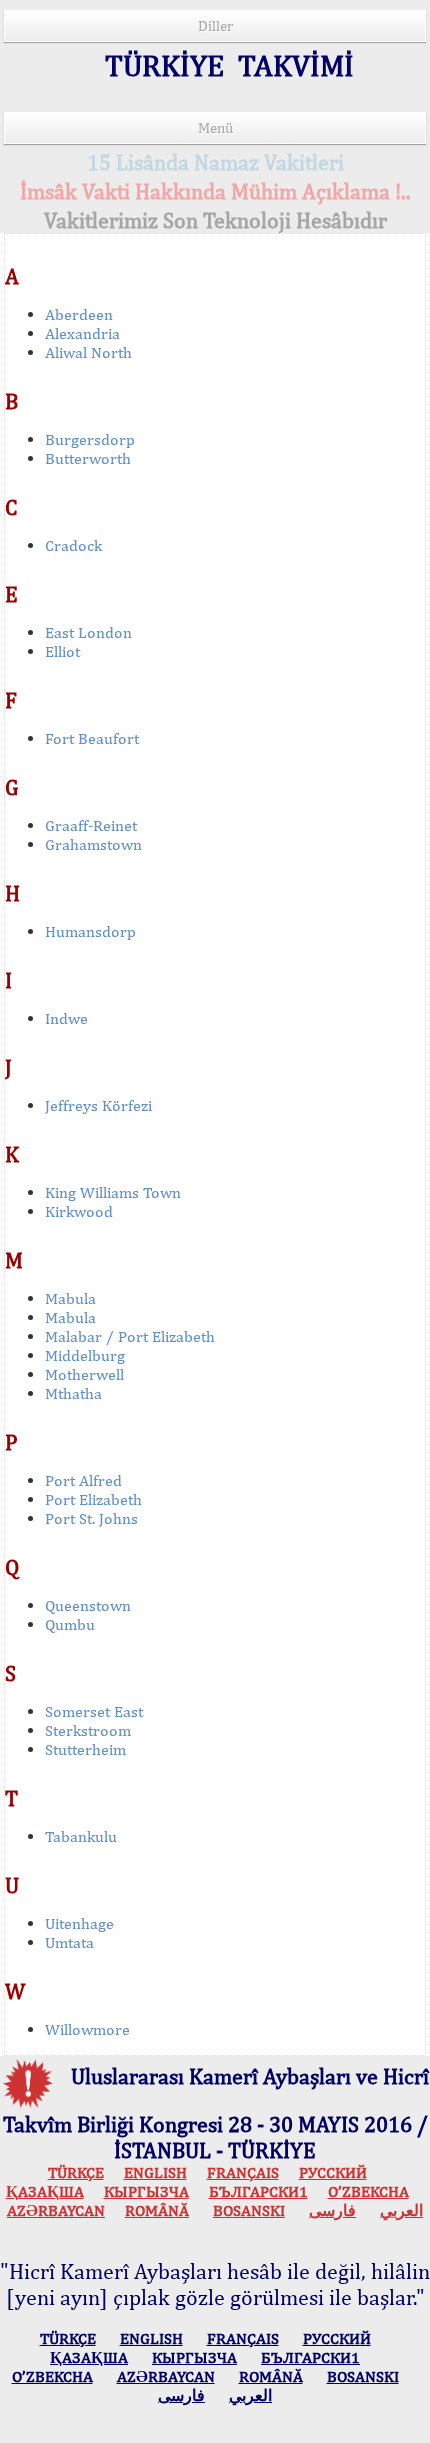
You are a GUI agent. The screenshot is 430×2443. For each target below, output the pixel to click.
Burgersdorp (90, 439)
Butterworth (88, 458)
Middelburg (85, 1355)
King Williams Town (113, 1192)
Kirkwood (79, 1211)
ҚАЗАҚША (45, 2191)
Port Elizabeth (93, 1499)
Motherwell (84, 1374)
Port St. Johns (91, 1518)
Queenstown (88, 1605)
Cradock (73, 545)
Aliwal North (88, 352)
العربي (401, 2210)
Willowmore (87, 2029)
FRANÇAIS (243, 2172)
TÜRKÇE (76, 2172)
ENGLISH (155, 2172)
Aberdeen (79, 314)
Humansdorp (90, 931)
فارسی (332, 2210)
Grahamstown (93, 844)
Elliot (62, 651)
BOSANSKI (249, 2210)
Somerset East (94, 1711)
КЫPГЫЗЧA (146, 2191)
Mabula (70, 1298)
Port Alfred (83, 1480)
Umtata (69, 1942)
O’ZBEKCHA (368, 2191)
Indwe (66, 1018)
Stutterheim (85, 1749)
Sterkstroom (88, 1730)
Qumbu (70, 1624)
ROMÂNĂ (157, 2210)
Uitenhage (79, 1923)
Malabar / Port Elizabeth (130, 1336)
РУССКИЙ (333, 2172)
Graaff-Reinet (91, 825)
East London (88, 632)
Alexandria (82, 333)
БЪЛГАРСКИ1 (258, 2191)
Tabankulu (81, 1836)
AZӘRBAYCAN (56, 2210)
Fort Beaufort (92, 738)
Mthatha (73, 1393)
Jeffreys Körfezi (98, 1105)
